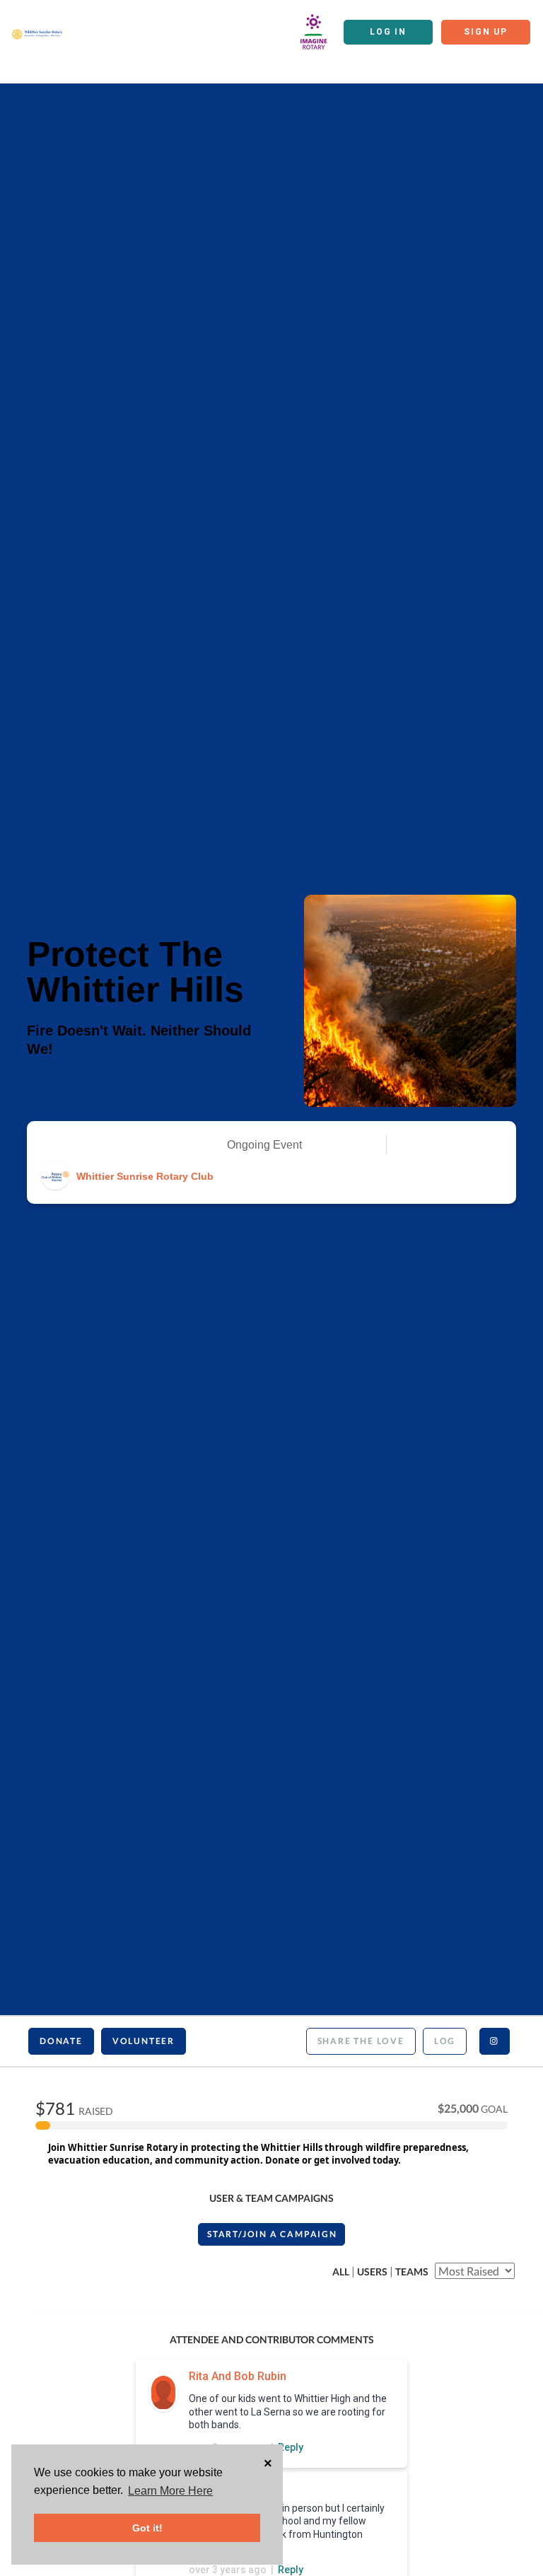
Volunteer (144, 2041)
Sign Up (486, 32)
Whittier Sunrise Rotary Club (145, 1176)
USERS (372, 2272)
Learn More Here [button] (170, 2491)
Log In (388, 32)
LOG (445, 2041)
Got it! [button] (147, 2528)
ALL (341, 2272)
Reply (291, 2447)
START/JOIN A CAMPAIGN (272, 2234)
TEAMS (412, 2272)
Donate (61, 2041)
